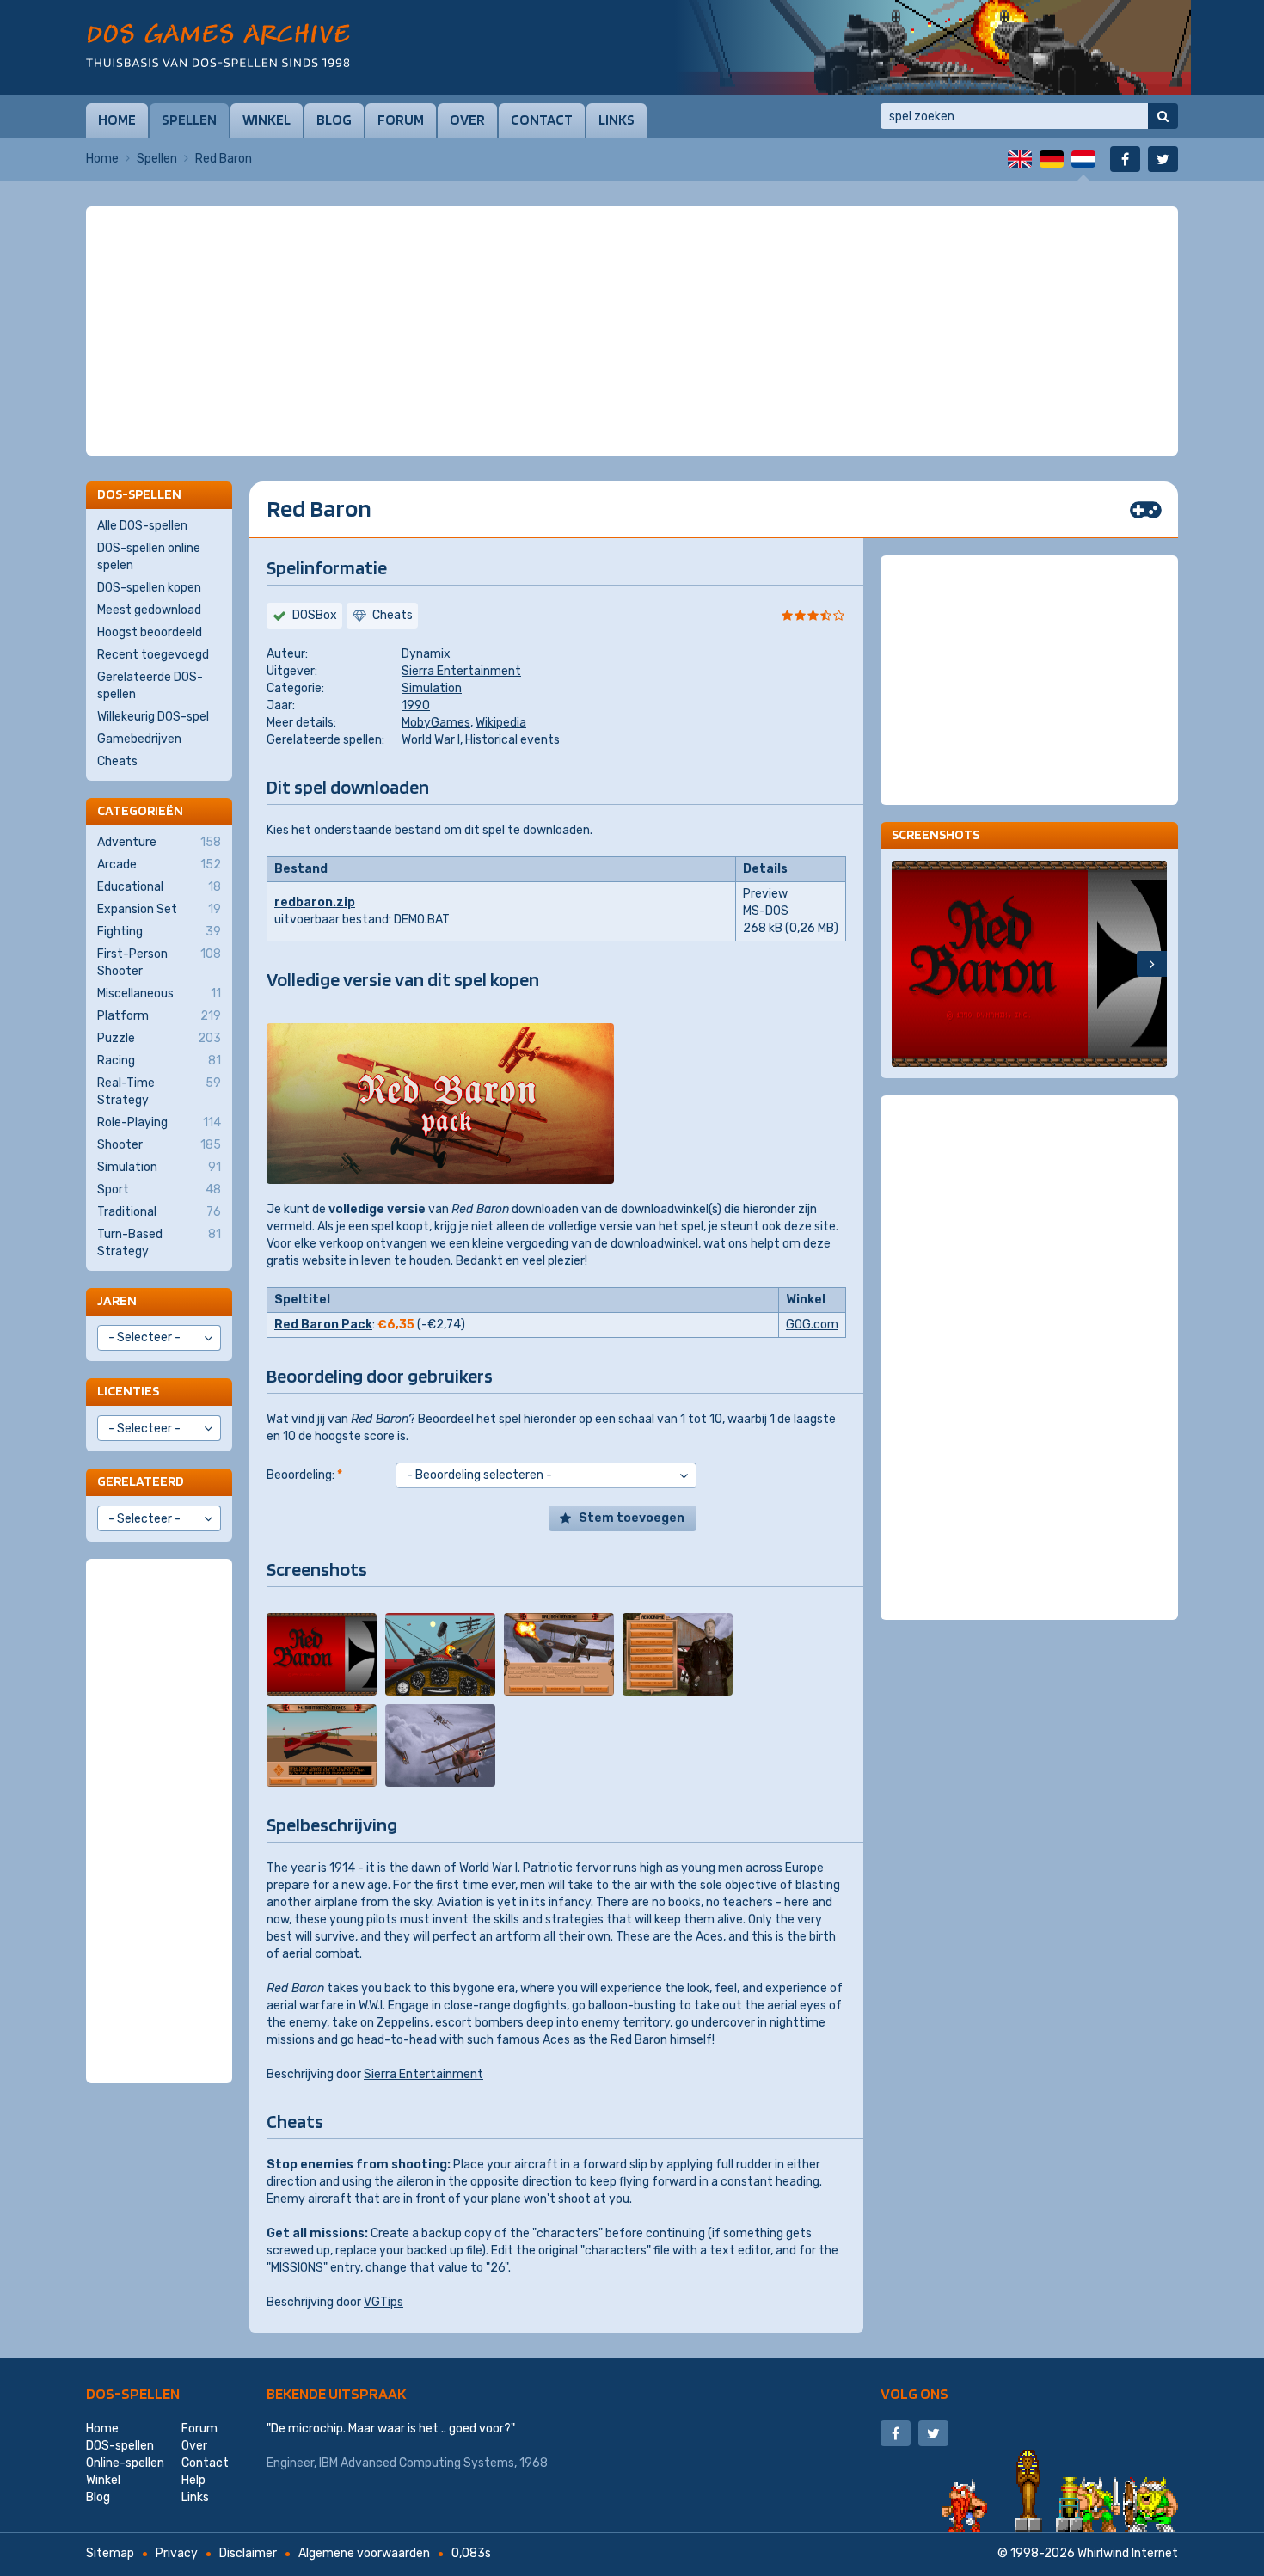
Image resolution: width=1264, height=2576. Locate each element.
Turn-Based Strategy (159, 1243)
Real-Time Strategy (159, 1092)
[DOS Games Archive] (218, 45)
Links (617, 120)
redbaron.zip (315, 902)
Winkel (267, 120)
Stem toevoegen (632, 1518)
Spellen (189, 120)
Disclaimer (248, 2553)
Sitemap (110, 2553)
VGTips (383, 2302)
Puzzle (159, 1038)
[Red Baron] (322, 1654)
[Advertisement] (632, 249)
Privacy (177, 2553)
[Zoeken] (1163, 116)
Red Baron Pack (323, 1325)
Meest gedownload (149, 610)
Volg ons (914, 2393)
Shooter (159, 1145)
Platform (159, 1016)
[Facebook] (1125, 159)
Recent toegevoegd (153, 655)
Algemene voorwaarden (364, 2553)
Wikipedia (501, 723)
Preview (765, 894)
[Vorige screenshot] (907, 964)
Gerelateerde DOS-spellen (150, 686)
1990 (416, 705)
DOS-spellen (133, 2393)
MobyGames (436, 723)
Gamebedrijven (139, 739)
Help (193, 2480)
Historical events (512, 740)
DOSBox (315, 615)
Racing (159, 1061)
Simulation (432, 688)
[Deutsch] (1052, 159)
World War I (431, 740)
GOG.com (812, 1325)
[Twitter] (1163, 159)
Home (117, 120)
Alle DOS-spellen (142, 526)
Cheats (117, 761)
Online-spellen (125, 2463)
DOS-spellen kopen (149, 588)
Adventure (159, 842)
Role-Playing (159, 1122)
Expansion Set (159, 909)
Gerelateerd (141, 1481)
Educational (159, 887)
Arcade (159, 865)
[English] (1020, 159)
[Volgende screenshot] (1152, 964)
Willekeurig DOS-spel (153, 717)
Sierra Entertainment (461, 671)
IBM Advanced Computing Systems (417, 2463)
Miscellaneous (159, 994)
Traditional (159, 1212)
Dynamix (426, 654)
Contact (542, 120)
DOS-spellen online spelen (149, 557)
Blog (334, 120)
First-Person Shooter (159, 963)
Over (467, 120)
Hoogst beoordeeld (150, 632)
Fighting (159, 932)
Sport (159, 1190)
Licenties (128, 1391)
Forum (401, 120)
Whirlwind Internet (1128, 2553)
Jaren (117, 1300)
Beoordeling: (304, 1475)
